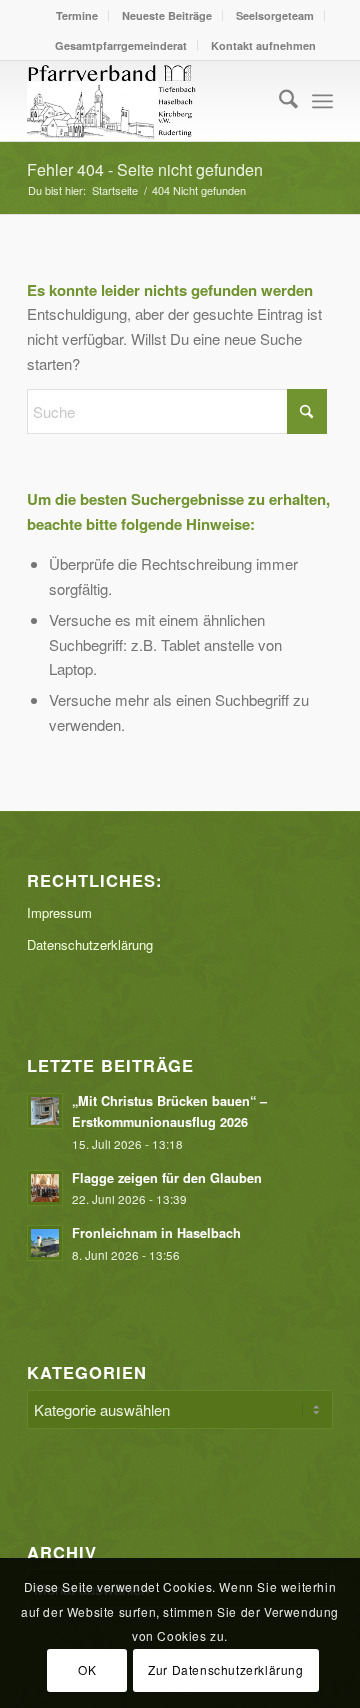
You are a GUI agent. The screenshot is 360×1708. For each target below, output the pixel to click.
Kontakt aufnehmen (263, 45)
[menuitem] (77, 15)
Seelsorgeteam (275, 15)
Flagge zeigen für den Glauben (167, 1178)
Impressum (59, 912)
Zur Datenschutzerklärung (225, 1669)
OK (87, 1669)
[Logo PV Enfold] (149, 101)
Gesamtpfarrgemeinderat (121, 45)
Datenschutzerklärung (90, 944)
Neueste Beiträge (167, 15)
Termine (77, 15)
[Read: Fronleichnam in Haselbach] (45, 1243)
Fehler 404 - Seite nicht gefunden (145, 169)
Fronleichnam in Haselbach (158, 1233)
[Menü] (322, 101)
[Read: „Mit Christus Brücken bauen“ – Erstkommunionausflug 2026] (45, 1111)
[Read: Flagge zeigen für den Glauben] (45, 1188)
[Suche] (278, 101)
